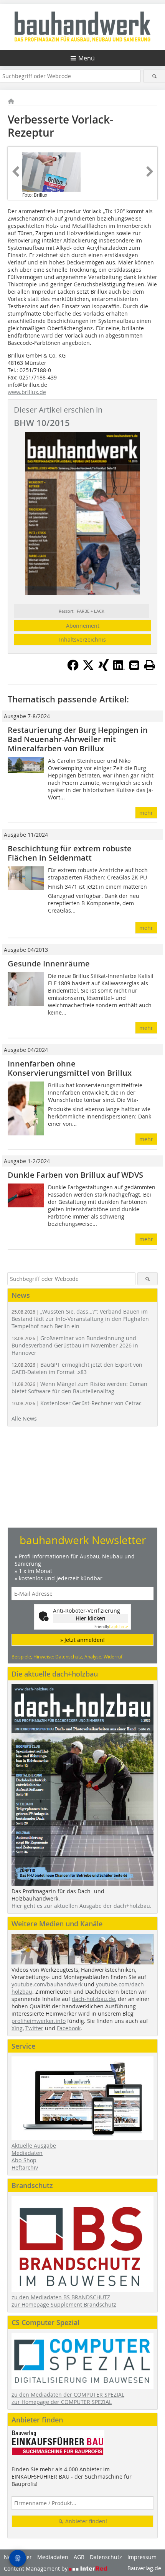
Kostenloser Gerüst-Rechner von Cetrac (77, 1403)
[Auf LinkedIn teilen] (119, 669)
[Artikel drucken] (150, 665)
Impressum (142, 2557)
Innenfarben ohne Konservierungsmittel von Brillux (70, 1068)
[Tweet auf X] (88, 669)
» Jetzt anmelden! (82, 1640)
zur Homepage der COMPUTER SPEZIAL (62, 2402)
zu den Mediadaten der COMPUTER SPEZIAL (68, 2395)
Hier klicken (91, 1618)
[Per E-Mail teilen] (134, 665)
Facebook (69, 2028)
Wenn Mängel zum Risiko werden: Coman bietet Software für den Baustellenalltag (79, 1387)
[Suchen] (154, 76)
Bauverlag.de (144, 2568)
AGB (79, 2557)
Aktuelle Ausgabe (34, 2146)
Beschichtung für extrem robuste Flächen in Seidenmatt (70, 853)
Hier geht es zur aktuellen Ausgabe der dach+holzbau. (82, 1906)
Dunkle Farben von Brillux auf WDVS (75, 1175)
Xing (17, 2028)
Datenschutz (106, 2557)
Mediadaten (27, 2153)
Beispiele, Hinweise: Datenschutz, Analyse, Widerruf (67, 1657)
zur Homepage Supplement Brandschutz (64, 2304)
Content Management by (36, 2568)
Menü (87, 58)
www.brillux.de (27, 392)
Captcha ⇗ (111, 1627)
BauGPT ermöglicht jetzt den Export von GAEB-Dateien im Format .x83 (77, 1368)
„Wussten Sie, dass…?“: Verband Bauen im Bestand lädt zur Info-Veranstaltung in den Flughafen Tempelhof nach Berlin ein (80, 1319)
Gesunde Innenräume (49, 964)
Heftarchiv (25, 2167)
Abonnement (83, 626)
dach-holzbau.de (93, 1999)
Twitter (34, 2028)
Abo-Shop (24, 2160)
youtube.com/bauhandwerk (47, 1984)
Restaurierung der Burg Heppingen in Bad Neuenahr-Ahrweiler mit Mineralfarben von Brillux (78, 739)
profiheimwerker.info (39, 2021)
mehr (146, 813)
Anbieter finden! (85, 2521)
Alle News (24, 1418)
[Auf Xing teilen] (104, 669)
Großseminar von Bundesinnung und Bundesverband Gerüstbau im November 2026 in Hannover (75, 1345)
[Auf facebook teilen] (73, 669)
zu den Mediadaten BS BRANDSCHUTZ (61, 2297)
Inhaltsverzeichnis (82, 639)
